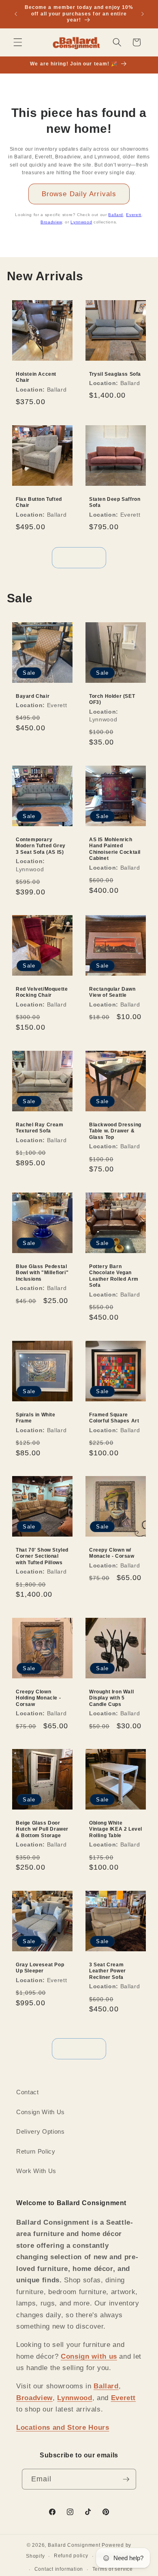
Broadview (51, 222)
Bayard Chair (33, 696)
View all (79, 557)
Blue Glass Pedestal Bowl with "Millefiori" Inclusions (42, 1273)
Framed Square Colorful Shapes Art (114, 1418)
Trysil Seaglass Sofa (115, 374)
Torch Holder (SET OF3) (112, 699)
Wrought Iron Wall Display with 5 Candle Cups (111, 1698)
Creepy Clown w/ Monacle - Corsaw (112, 1553)
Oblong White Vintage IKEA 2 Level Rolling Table (116, 1829)
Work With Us (36, 2171)
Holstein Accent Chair (36, 377)
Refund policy (71, 2556)
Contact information (59, 2569)
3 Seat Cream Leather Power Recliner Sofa (108, 1971)
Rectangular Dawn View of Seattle (112, 992)
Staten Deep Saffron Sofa (115, 502)
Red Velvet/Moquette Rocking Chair (42, 992)
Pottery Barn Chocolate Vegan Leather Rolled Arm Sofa (114, 1276)
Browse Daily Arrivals (79, 194)
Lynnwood (81, 222)
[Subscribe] (126, 2479)
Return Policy (36, 2151)
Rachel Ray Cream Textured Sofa (40, 1128)
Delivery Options (41, 2131)
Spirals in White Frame (36, 1418)
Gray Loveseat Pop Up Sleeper (40, 1968)
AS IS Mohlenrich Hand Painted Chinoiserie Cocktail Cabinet (115, 849)
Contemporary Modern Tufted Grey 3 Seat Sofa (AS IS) (41, 846)
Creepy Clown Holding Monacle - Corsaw (38, 1698)
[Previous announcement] (16, 14)
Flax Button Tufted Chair (39, 502)
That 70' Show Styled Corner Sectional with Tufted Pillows (42, 1556)
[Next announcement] (143, 14)
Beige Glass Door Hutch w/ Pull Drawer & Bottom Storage (42, 1829)
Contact (28, 2092)
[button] (18, 42)
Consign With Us (41, 2112)
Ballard (116, 215)
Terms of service (113, 2569)
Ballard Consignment (74, 2545)
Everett (134, 215)
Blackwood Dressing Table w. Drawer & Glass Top (115, 1131)
